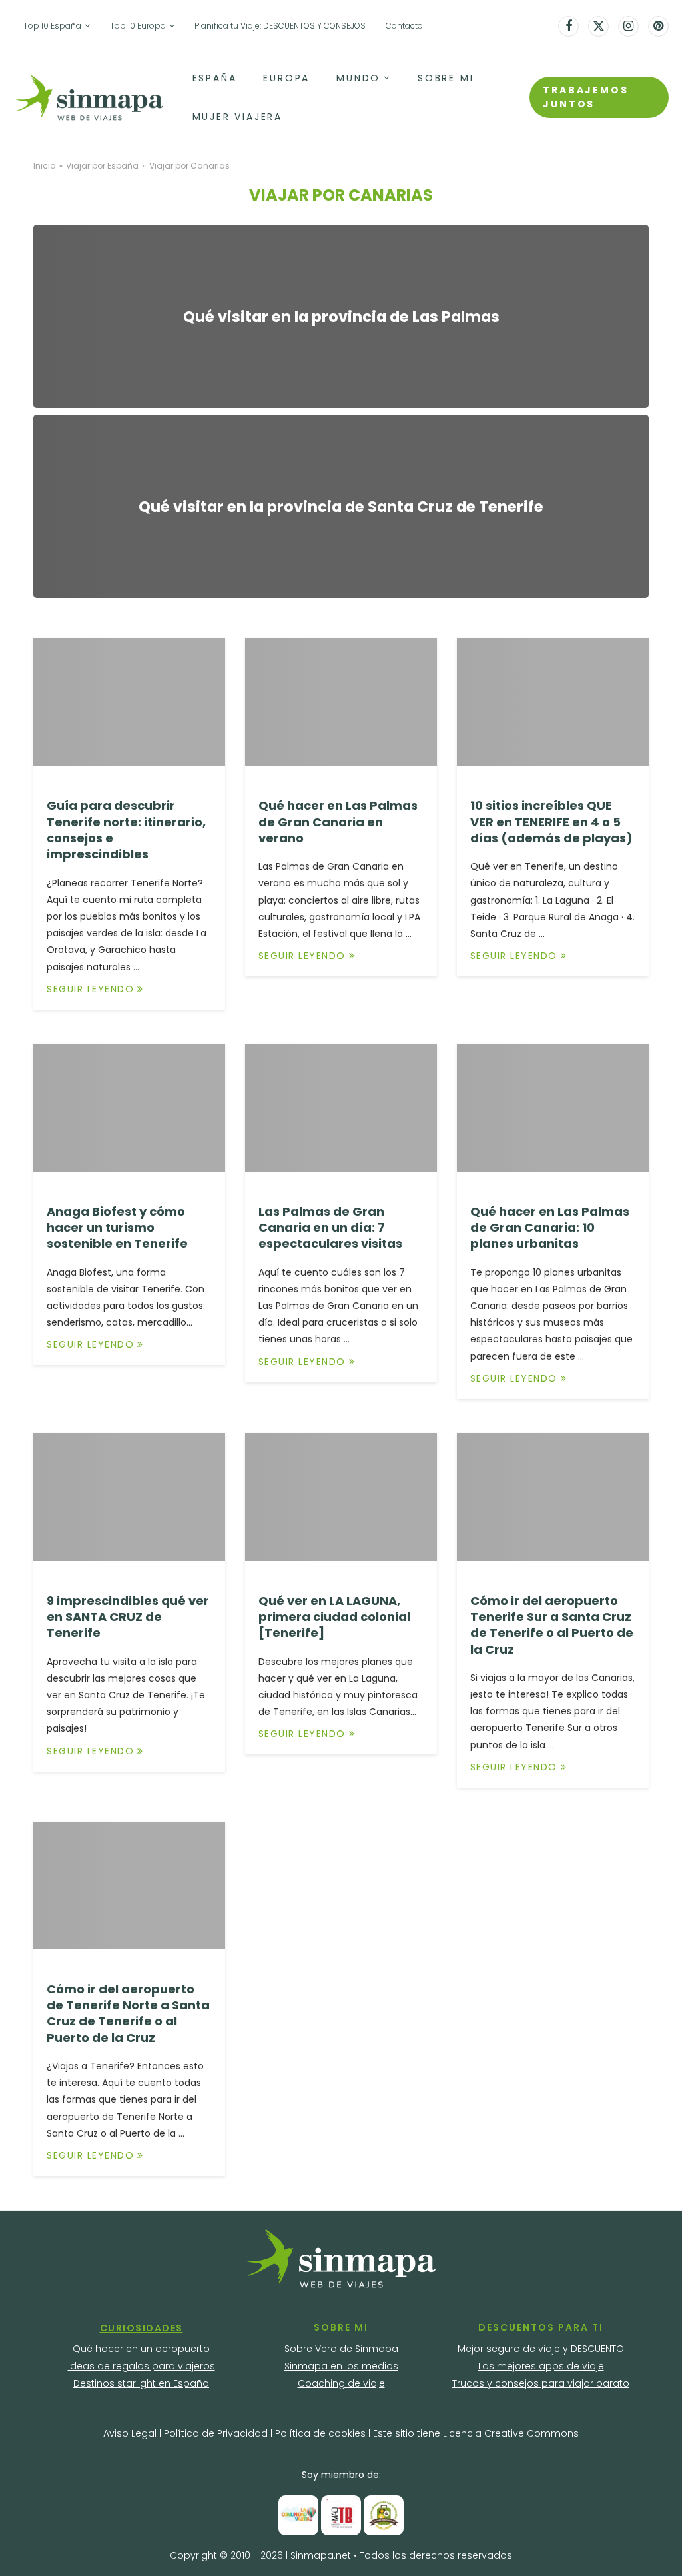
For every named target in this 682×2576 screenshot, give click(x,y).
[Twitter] (598, 26)
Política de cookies (320, 2433)
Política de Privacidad (217, 2433)
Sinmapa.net (321, 2555)
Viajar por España (102, 166)
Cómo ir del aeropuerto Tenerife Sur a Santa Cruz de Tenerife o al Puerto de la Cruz (552, 1625)
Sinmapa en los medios (341, 2366)
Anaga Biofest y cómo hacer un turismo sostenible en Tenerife (117, 1228)
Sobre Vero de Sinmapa (341, 2349)
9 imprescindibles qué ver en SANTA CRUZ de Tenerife (128, 1617)
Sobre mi (446, 78)
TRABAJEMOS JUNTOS (585, 97)
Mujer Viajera (237, 117)
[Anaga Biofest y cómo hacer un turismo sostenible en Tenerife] (129, 1108)
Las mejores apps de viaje (541, 2366)
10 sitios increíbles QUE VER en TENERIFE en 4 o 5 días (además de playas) (551, 822)
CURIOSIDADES (142, 2328)
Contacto (404, 26)
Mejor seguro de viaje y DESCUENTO (541, 2349)
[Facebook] (568, 26)
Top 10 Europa (138, 26)
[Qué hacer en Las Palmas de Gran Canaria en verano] (341, 702)
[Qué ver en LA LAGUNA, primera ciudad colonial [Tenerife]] (341, 1497)
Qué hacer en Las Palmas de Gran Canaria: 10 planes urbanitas (550, 1228)
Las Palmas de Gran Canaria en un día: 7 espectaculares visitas (330, 1228)
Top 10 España (52, 26)
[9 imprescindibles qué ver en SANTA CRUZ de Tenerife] (129, 1497)
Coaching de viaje (341, 2383)
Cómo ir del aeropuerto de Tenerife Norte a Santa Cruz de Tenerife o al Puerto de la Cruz (128, 2013)
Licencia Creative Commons (511, 2433)
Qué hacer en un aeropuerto (141, 2349)
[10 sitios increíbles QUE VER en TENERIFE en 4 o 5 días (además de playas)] (553, 702)
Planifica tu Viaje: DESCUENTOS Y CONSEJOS (280, 26)
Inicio (44, 166)
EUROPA (286, 78)
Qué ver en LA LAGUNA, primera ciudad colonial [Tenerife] (334, 1617)
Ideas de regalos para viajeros (142, 2366)
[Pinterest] (658, 26)
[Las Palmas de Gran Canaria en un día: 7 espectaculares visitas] (341, 1108)
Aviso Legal (130, 2433)
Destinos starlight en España (141, 2383)
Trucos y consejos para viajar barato (541, 2383)
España (215, 78)
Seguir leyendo (90, 989)
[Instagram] (628, 26)
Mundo (358, 78)
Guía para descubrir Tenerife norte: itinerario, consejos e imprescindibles (126, 830)
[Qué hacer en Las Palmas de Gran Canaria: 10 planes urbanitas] (553, 1108)
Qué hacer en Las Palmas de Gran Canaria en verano (338, 822)
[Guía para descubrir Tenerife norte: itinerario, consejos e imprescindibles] (129, 702)
